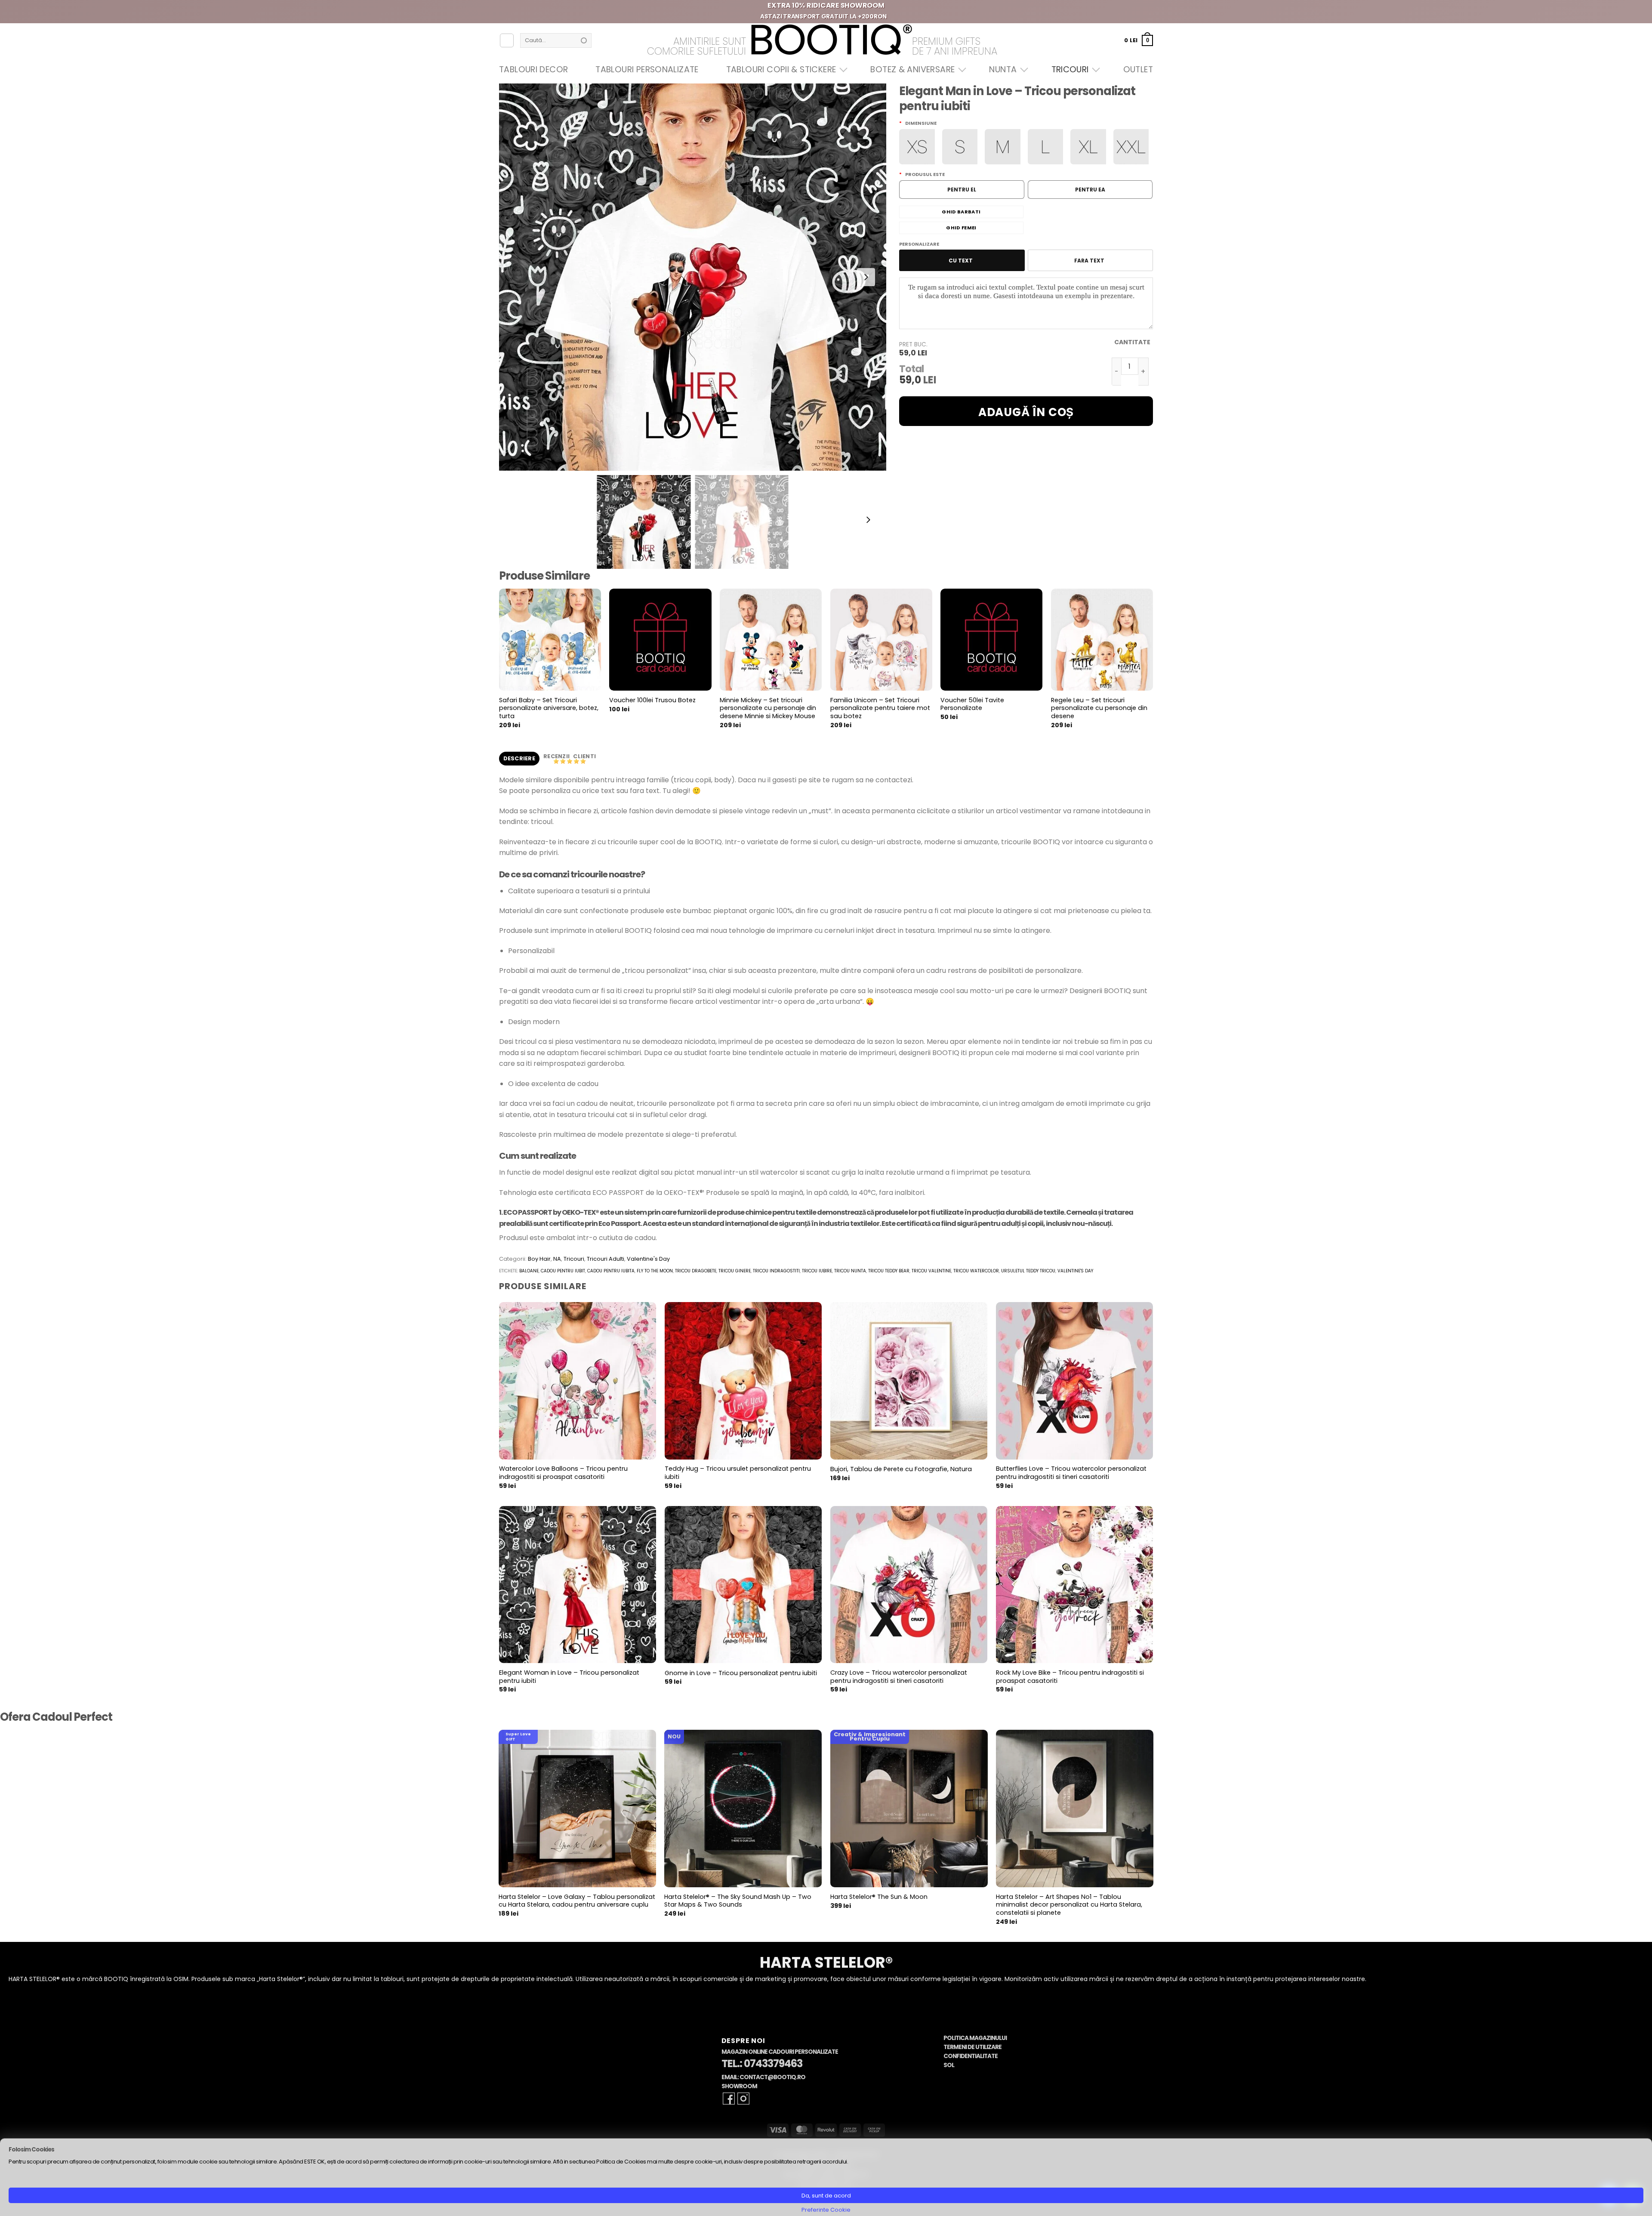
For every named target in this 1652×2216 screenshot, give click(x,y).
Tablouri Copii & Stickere (781, 69)
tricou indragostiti (776, 1271)
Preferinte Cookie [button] (826, 2210)
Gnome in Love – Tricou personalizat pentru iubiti (741, 1673)
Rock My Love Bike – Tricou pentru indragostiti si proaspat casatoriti (1070, 1677)
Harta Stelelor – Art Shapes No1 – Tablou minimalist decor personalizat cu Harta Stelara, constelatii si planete (1069, 1905)
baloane (529, 1271)
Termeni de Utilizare (972, 2047)
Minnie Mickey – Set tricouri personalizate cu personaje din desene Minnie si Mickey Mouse (768, 708)
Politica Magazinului (975, 2038)
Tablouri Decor (533, 69)
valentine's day (1075, 1271)
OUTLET (1138, 69)
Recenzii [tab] (557, 756)
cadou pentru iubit (563, 1271)
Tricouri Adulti (606, 1259)
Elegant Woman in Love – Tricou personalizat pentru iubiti (569, 1677)
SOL (949, 2065)
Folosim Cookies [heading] (31, 2150)
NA (557, 1259)
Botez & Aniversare (912, 69)
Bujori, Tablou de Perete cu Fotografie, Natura (901, 1469)
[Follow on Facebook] (729, 2099)
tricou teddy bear (889, 1271)
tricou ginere (735, 1271)
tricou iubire (817, 1271)
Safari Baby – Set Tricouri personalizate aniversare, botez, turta (549, 708)
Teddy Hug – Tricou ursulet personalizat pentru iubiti (738, 1473)
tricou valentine (931, 1271)
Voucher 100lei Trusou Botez (652, 700)
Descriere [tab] (519, 758)
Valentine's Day (648, 1259)
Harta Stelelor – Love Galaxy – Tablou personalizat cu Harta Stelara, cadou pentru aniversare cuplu (577, 1901)
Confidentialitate (971, 2056)
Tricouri (1070, 69)
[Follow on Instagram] (743, 2099)
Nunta (1003, 69)
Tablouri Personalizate (647, 69)
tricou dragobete (696, 1271)
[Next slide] (866, 277)
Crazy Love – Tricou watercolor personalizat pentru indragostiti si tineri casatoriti (899, 1677)
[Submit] (584, 40)
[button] (1139, 40)
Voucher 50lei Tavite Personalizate (972, 704)
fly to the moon (655, 1271)
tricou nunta (850, 1271)
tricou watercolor (976, 1271)
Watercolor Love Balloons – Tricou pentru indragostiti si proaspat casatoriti (563, 1473)
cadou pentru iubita (611, 1271)
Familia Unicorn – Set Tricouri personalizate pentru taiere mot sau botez (880, 708)
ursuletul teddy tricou (1028, 1271)
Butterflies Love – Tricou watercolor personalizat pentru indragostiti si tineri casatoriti (1071, 1473)
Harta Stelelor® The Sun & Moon (879, 1897)
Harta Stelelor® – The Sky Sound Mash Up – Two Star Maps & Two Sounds (738, 1901)
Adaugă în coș (1026, 412)
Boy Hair (539, 1259)
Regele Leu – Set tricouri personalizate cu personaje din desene (1099, 708)
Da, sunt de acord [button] (826, 2196)
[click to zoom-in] (693, 277)
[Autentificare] (507, 40)
